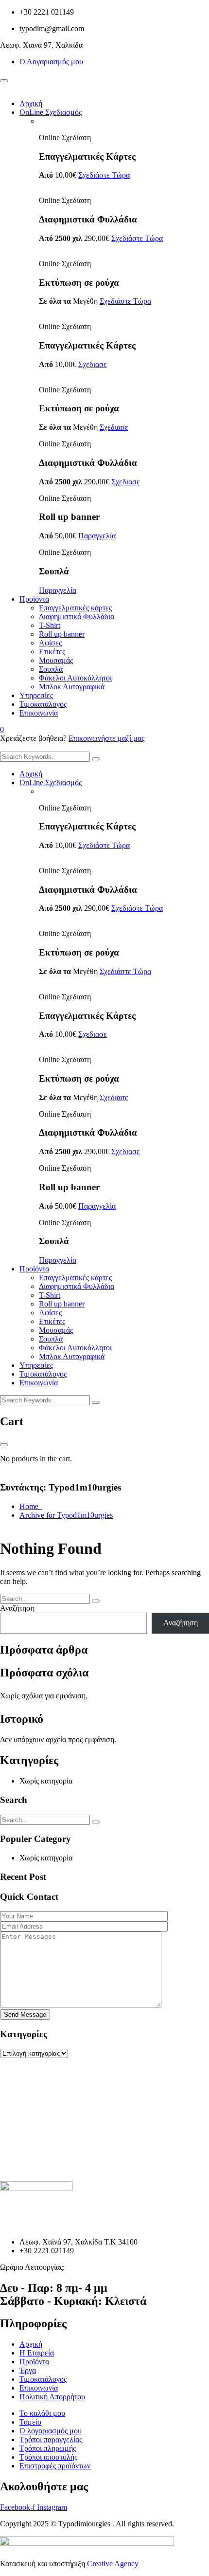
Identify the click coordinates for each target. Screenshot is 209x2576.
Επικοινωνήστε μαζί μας (106, 738)
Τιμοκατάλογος (43, 704)
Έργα (28, 2370)
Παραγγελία (97, 536)
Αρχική (31, 103)
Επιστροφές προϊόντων (55, 2466)
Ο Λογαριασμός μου (51, 62)
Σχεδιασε (93, 364)
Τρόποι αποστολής (48, 2457)
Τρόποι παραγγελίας (51, 2439)
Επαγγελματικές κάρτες (75, 608)
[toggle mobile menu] (4, 81)
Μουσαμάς (56, 660)
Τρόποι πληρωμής (48, 2448)
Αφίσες (50, 643)
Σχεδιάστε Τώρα (104, 175)
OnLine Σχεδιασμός (51, 112)
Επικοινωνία (39, 713)
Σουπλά (51, 669)
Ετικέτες (52, 652)
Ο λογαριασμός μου (51, 2431)
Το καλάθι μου (42, 2413)
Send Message (25, 2015)
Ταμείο (30, 2422)
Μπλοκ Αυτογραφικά (72, 687)
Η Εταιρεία (37, 2353)
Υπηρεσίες (36, 695)
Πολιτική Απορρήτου (52, 2397)
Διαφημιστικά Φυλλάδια (77, 616)
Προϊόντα (34, 599)
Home (31, 1506)
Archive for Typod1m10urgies (66, 1515)
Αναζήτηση (17, 1608)
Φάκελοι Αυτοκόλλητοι (75, 678)
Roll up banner (62, 634)
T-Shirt (50, 625)
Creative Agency (113, 2564)
